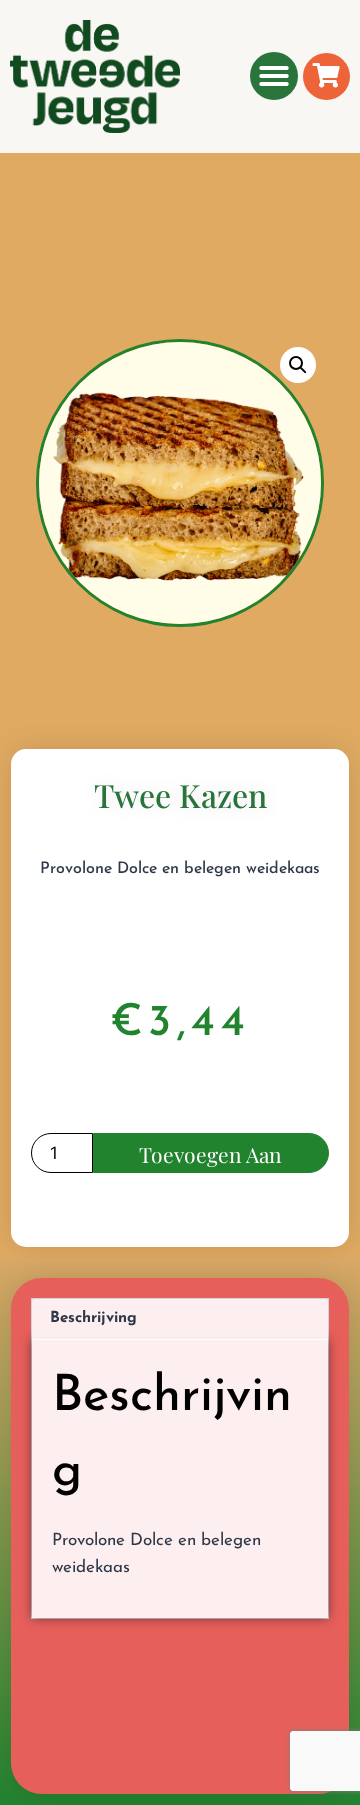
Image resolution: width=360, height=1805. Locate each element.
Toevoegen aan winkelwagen (210, 1156)
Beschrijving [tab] (93, 1318)
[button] (274, 76)
